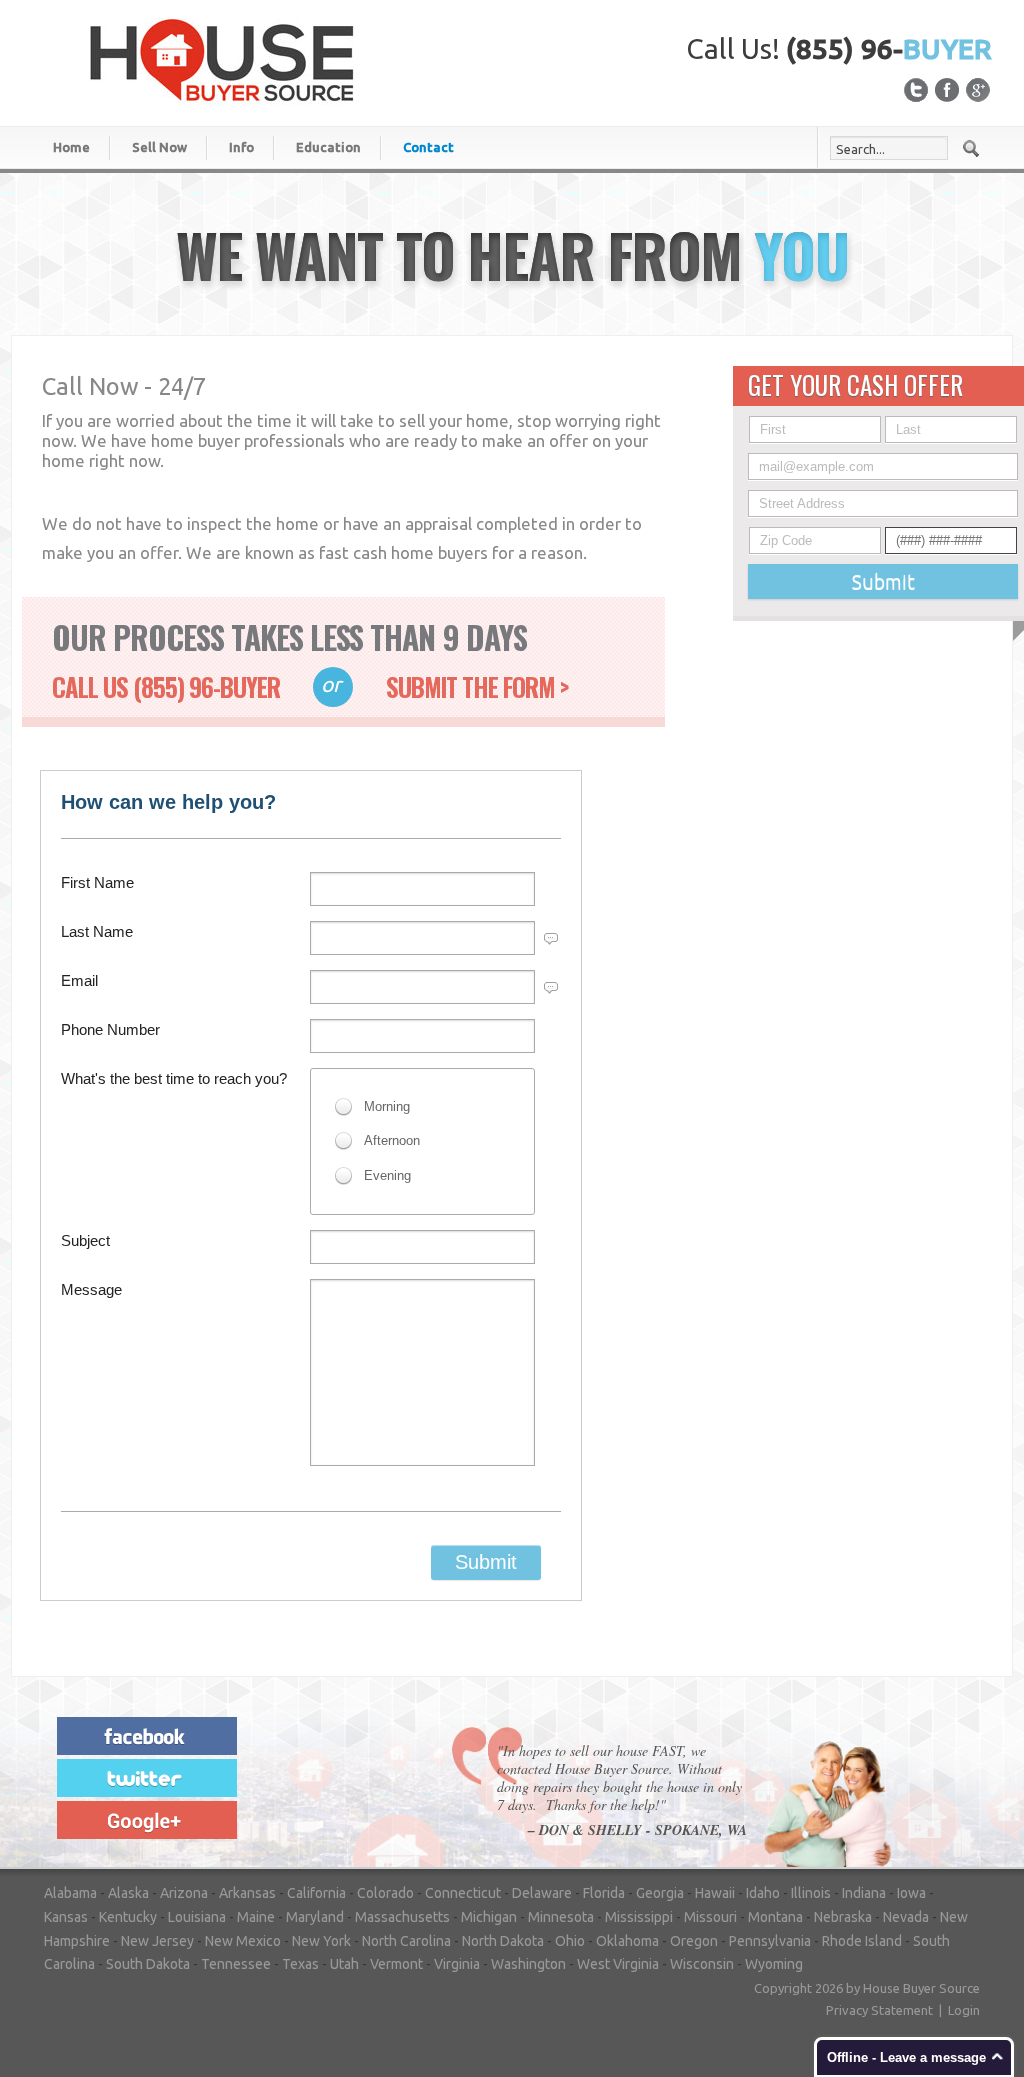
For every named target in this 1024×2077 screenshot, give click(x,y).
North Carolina (406, 1941)
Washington (528, 1964)
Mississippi (639, 1917)
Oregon (694, 1941)
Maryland (315, 1917)
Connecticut (463, 1893)
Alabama (70, 1893)
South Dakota (148, 1964)
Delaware (542, 1893)
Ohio (570, 1941)
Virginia (457, 1964)
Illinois (811, 1893)
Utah (344, 1964)
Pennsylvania (770, 1941)
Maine (256, 1917)
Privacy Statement (879, 2010)
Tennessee (236, 1964)
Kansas (66, 1917)
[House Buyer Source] (222, 59)
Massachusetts (402, 1917)
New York (321, 1941)
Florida (604, 1893)
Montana (775, 1917)
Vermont (396, 1964)
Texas (300, 1964)
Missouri (710, 1917)
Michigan (489, 1917)
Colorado (385, 1893)
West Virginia (618, 1964)
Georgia (660, 1893)
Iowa (911, 1893)
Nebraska (843, 1917)
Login (964, 2010)
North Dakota (503, 1941)
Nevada (906, 1917)
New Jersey (157, 1941)
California (316, 1893)
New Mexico (243, 1941)
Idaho (763, 1893)
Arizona (184, 1893)
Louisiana (197, 1917)
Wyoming (774, 1964)
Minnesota (561, 1917)
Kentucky (128, 1917)
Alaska (128, 1893)
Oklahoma (627, 1941)
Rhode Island (862, 1941)
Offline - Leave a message (906, 2057)
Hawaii (715, 1893)
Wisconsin (702, 1964)
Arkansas (247, 1893)
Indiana (864, 1893)
